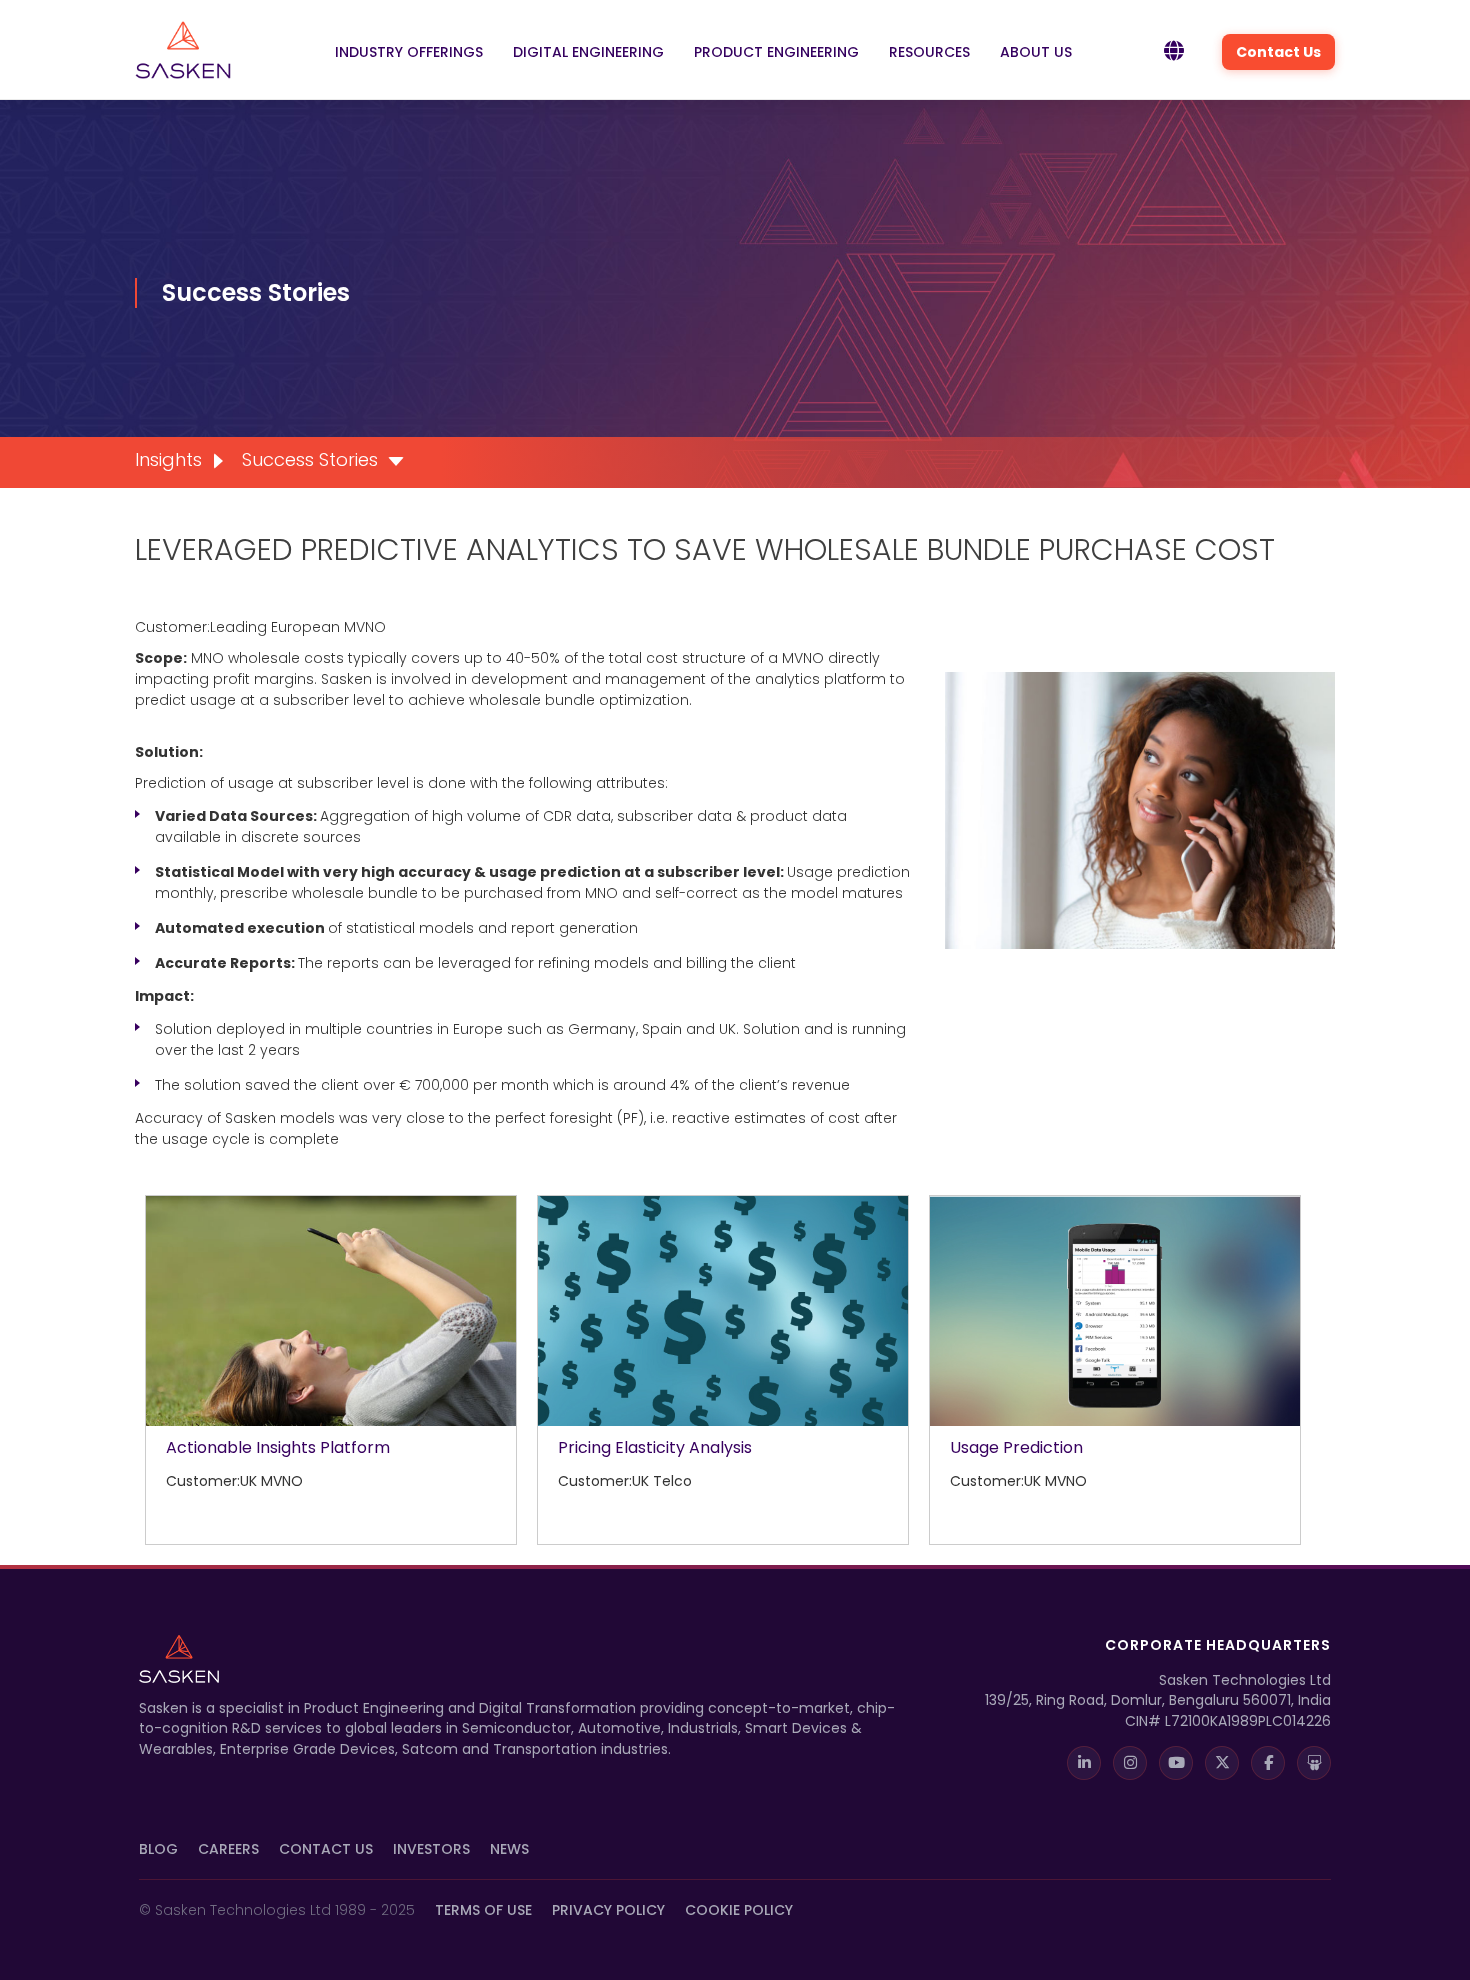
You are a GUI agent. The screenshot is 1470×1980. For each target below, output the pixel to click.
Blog (158, 1849)
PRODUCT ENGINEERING (776, 52)
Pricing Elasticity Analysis (655, 1447)
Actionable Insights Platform (278, 1447)
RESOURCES (929, 52)
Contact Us (1278, 52)
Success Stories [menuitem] (310, 459)
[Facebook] (1268, 1763)
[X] (1222, 1763)
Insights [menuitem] (168, 459)
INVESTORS (431, 1849)
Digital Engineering (588, 52)
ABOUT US (1036, 52)
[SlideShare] (1314, 1763)
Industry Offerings (409, 52)
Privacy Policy (608, 1910)
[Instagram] (1130, 1763)
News (509, 1849)
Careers (228, 1849)
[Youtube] (1176, 1763)
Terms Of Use (483, 1910)
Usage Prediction (1016, 1447)
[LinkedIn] (1084, 1763)
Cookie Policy (739, 1910)
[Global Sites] (1174, 52)
